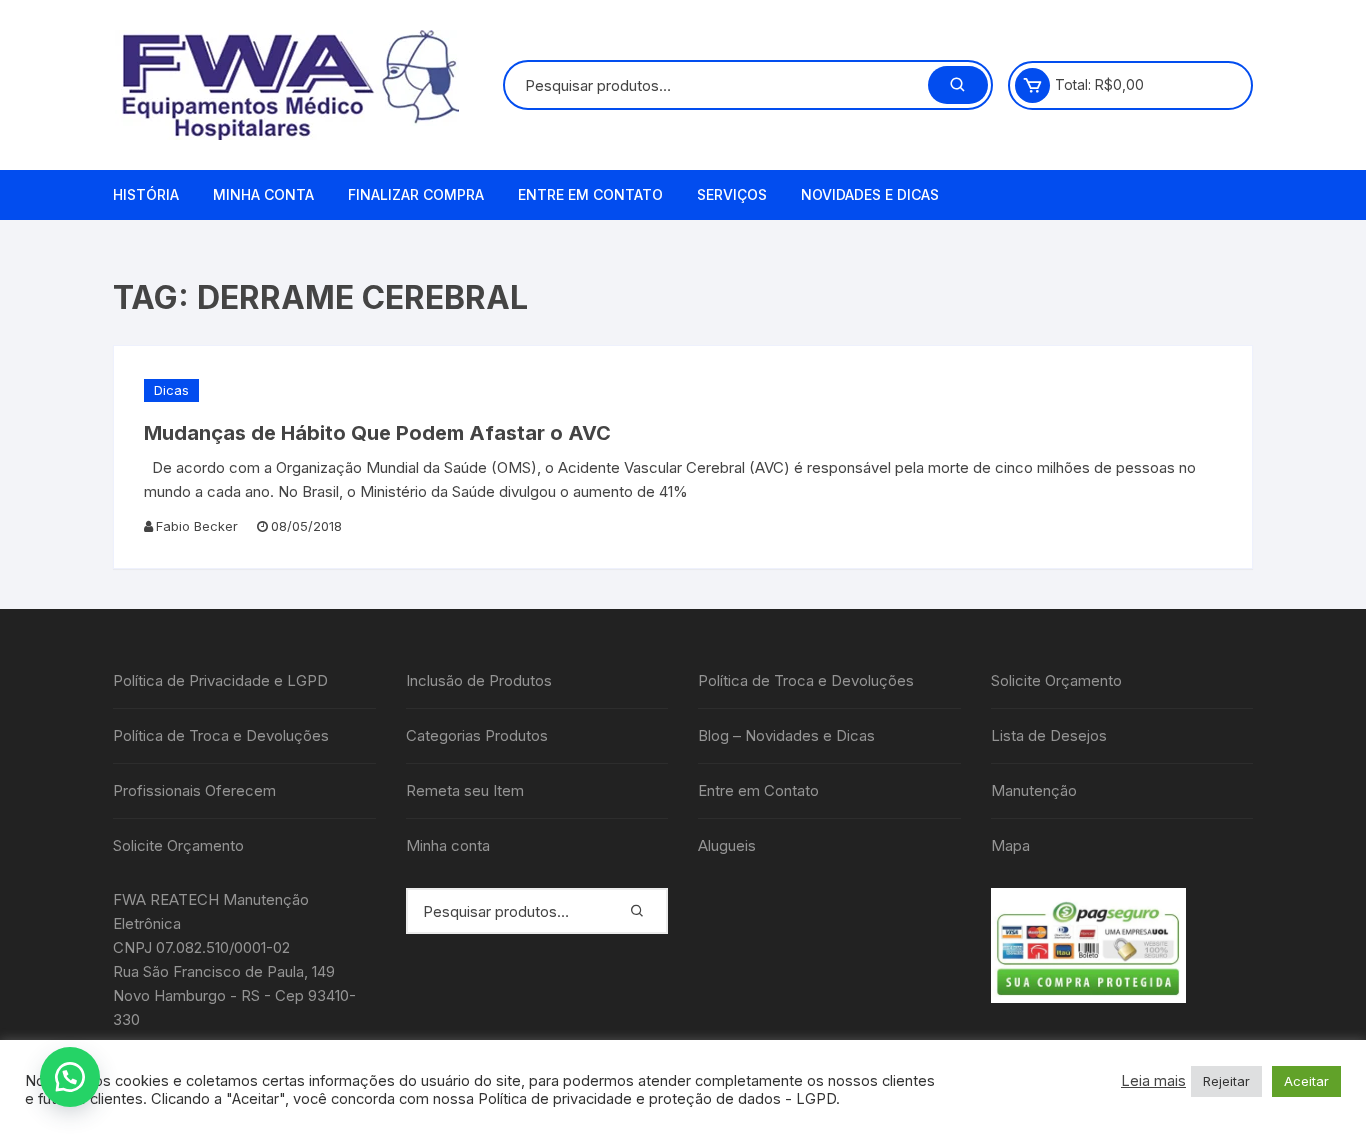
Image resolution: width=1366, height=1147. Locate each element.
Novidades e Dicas (870, 194)
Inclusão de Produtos (479, 680)
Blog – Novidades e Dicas (786, 735)
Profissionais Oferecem (194, 790)
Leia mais (1153, 1081)
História (146, 194)
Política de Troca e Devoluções (221, 735)
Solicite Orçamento (178, 845)
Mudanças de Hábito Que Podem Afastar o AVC (377, 433)
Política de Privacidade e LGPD (220, 680)
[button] (70, 1077)
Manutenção (1034, 790)
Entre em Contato (590, 194)
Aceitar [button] (1306, 1081)
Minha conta (263, 194)
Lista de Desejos (1049, 735)
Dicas (171, 390)
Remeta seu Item (465, 790)
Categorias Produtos (477, 735)
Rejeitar (1226, 1081)
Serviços (732, 194)
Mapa (1010, 845)
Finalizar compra (416, 194)
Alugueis (727, 845)
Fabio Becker (197, 526)
